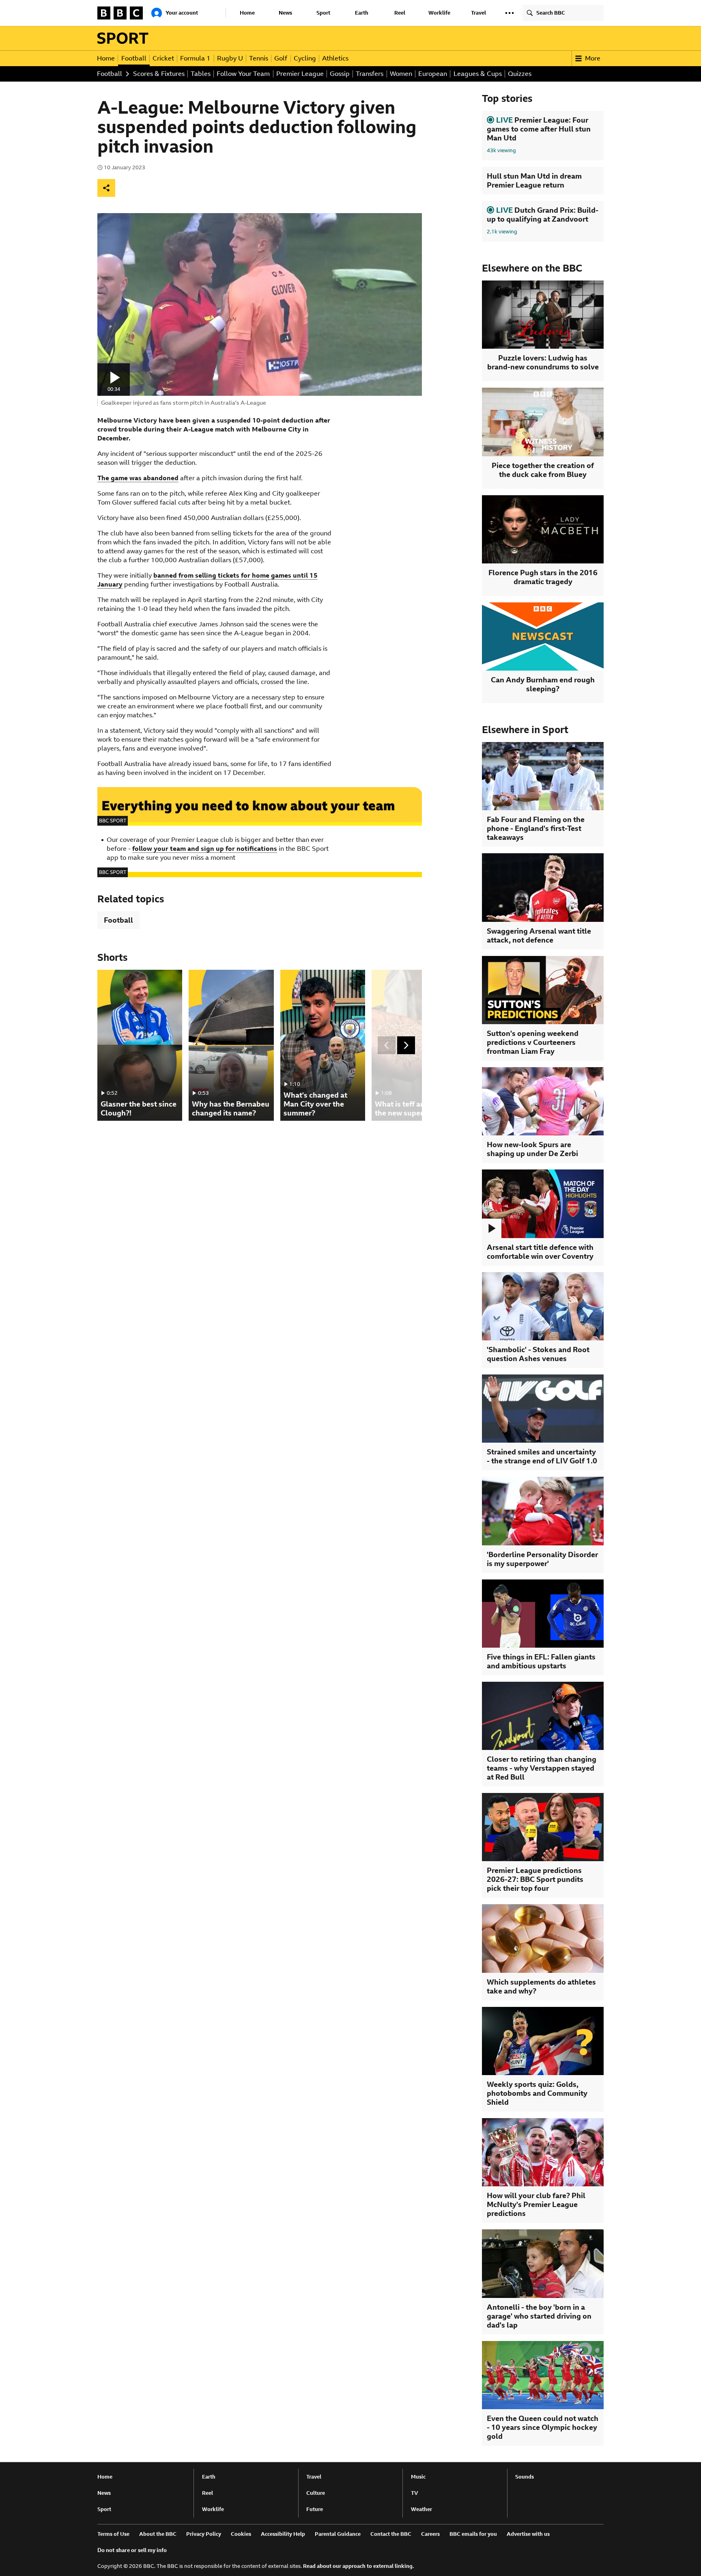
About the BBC (158, 2534)
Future (315, 2509)
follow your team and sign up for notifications (205, 849)
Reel (400, 13)
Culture (316, 2493)
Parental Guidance (338, 2534)
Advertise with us (528, 2534)
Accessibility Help (283, 2534)
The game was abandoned (138, 478)
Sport (323, 13)
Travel (478, 13)
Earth (362, 13)
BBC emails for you (473, 2534)
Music (418, 2477)
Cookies (241, 2534)
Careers (430, 2534)
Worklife (439, 13)
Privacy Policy (204, 2534)
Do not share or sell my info (132, 2550)
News (285, 13)
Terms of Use (113, 2534)
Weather (421, 2509)
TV (415, 2493)
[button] (510, 13)
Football (118, 920)
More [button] (593, 58)
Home (247, 13)
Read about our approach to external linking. (359, 2566)
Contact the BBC (391, 2534)
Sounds (525, 2477)
